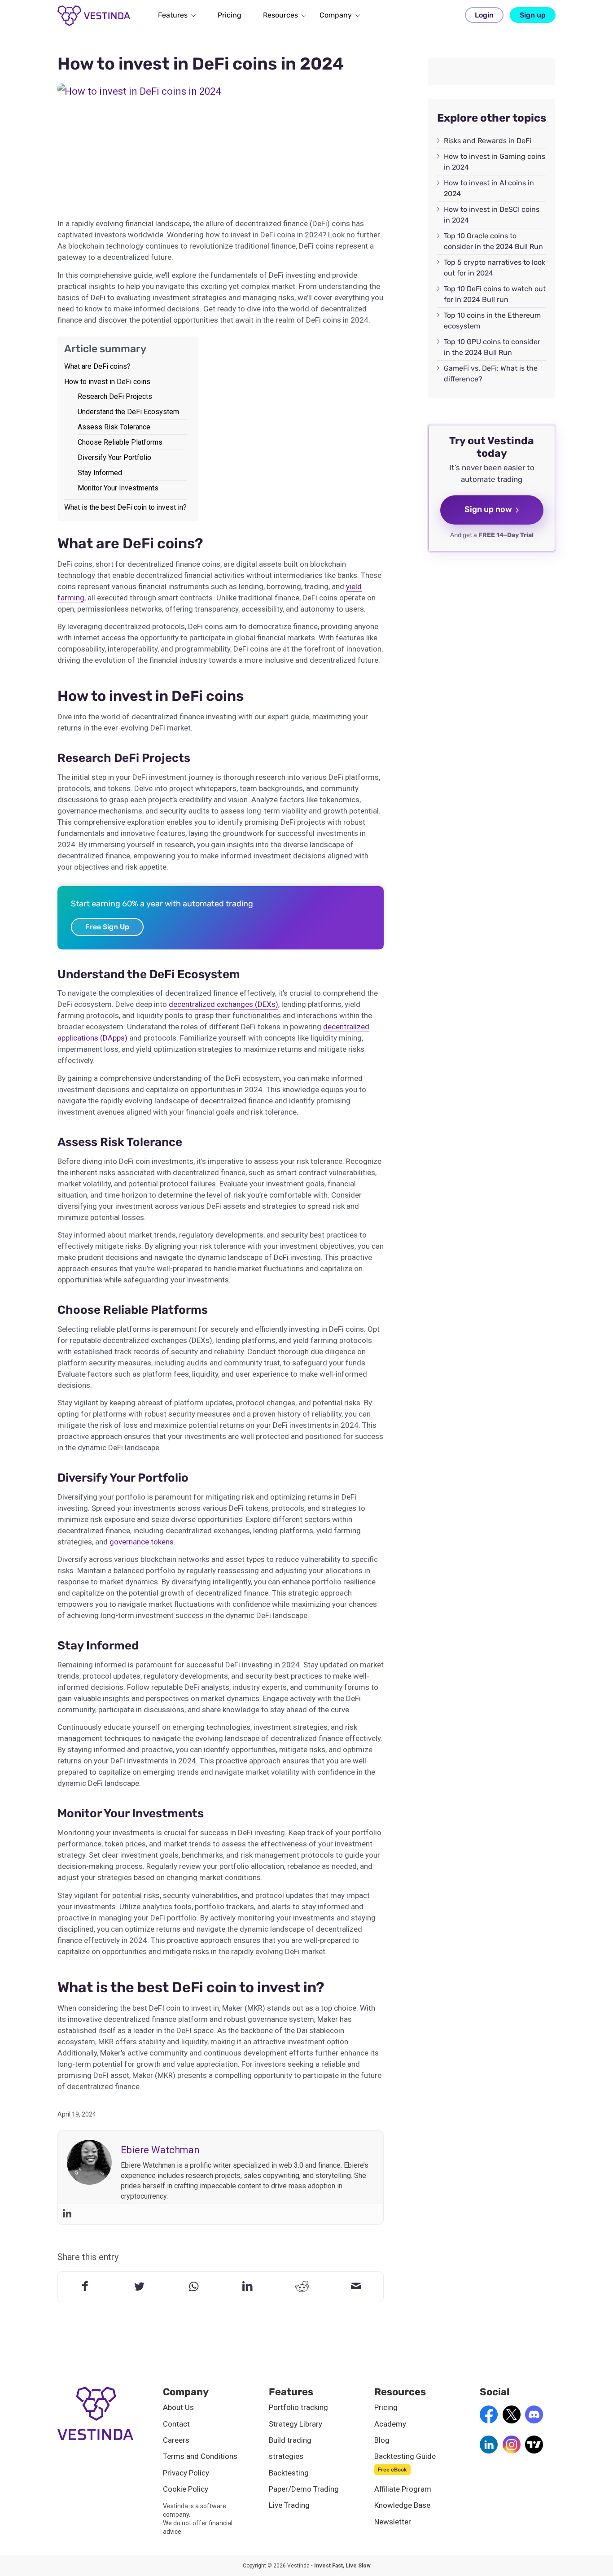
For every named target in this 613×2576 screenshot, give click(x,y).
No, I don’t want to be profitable (384, 1375)
